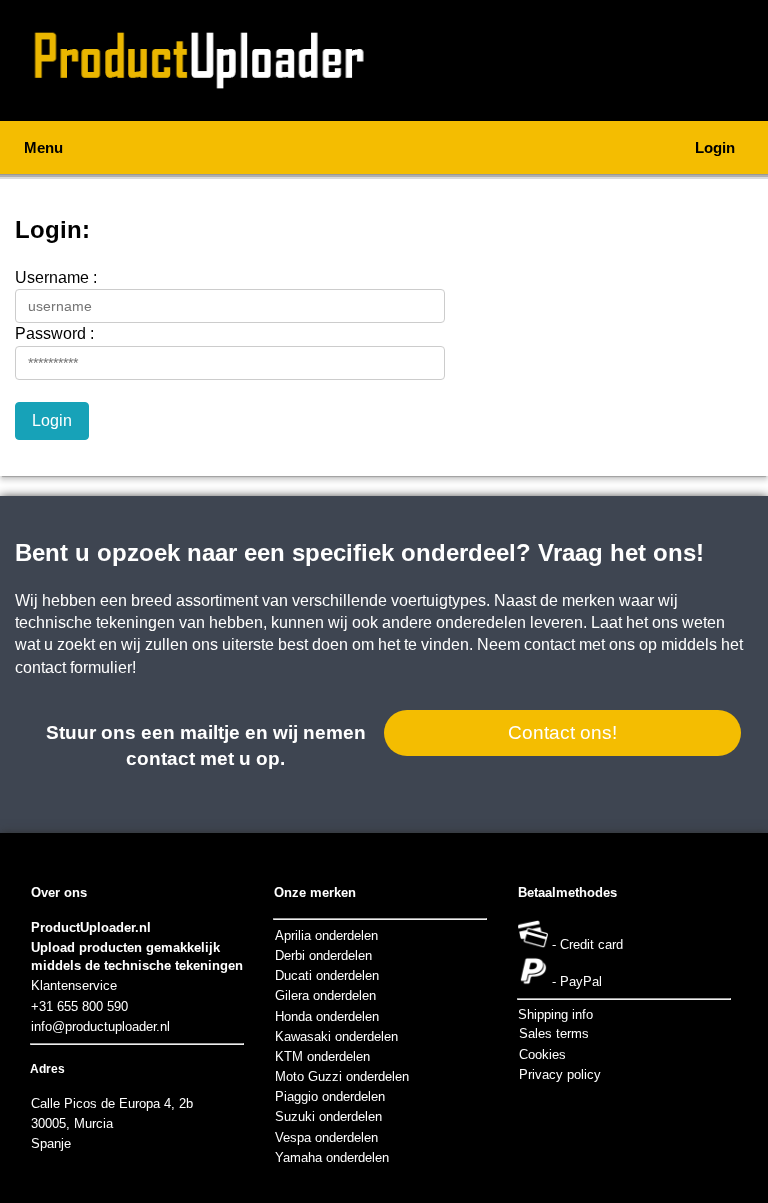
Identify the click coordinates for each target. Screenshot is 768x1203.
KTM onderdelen (322, 1056)
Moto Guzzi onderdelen (342, 1076)
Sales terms (554, 1033)
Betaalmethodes (567, 892)
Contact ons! (562, 732)
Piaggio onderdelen (330, 1096)
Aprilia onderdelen (326, 935)
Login (715, 147)
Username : (56, 277)
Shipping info (555, 1014)
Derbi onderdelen (323, 955)
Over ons (59, 892)
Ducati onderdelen (327, 975)
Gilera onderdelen (325, 995)
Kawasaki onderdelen (336, 1036)
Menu (43, 147)
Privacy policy (560, 1074)
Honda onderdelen (327, 1016)
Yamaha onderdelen (332, 1157)
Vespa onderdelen (326, 1137)
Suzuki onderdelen (328, 1116)
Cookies (542, 1054)
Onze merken (315, 892)
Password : (54, 333)
